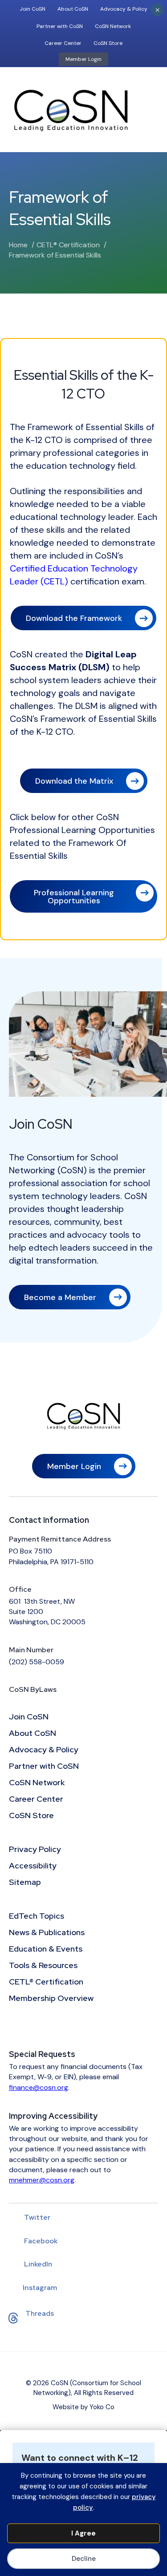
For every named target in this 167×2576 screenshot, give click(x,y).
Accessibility (33, 1866)
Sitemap (25, 1883)
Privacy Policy (35, 1850)
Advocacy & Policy (124, 9)
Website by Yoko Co (83, 2407)
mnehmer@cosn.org (42, 2180)
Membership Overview (51, 1999)
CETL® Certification (46, 1982)
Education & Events (46, 1949)
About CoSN (73, 9)
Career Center (63, 43)
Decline (84, 2559)
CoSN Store (108, 43)
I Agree (83, 2533)
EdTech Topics (37, 1916)
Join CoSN (33, 9)
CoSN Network (113, 26)
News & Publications (47, 1933)
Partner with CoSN (60, 26)
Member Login (83, 59)
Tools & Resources (43, 1966)
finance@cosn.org (39, 2087)
